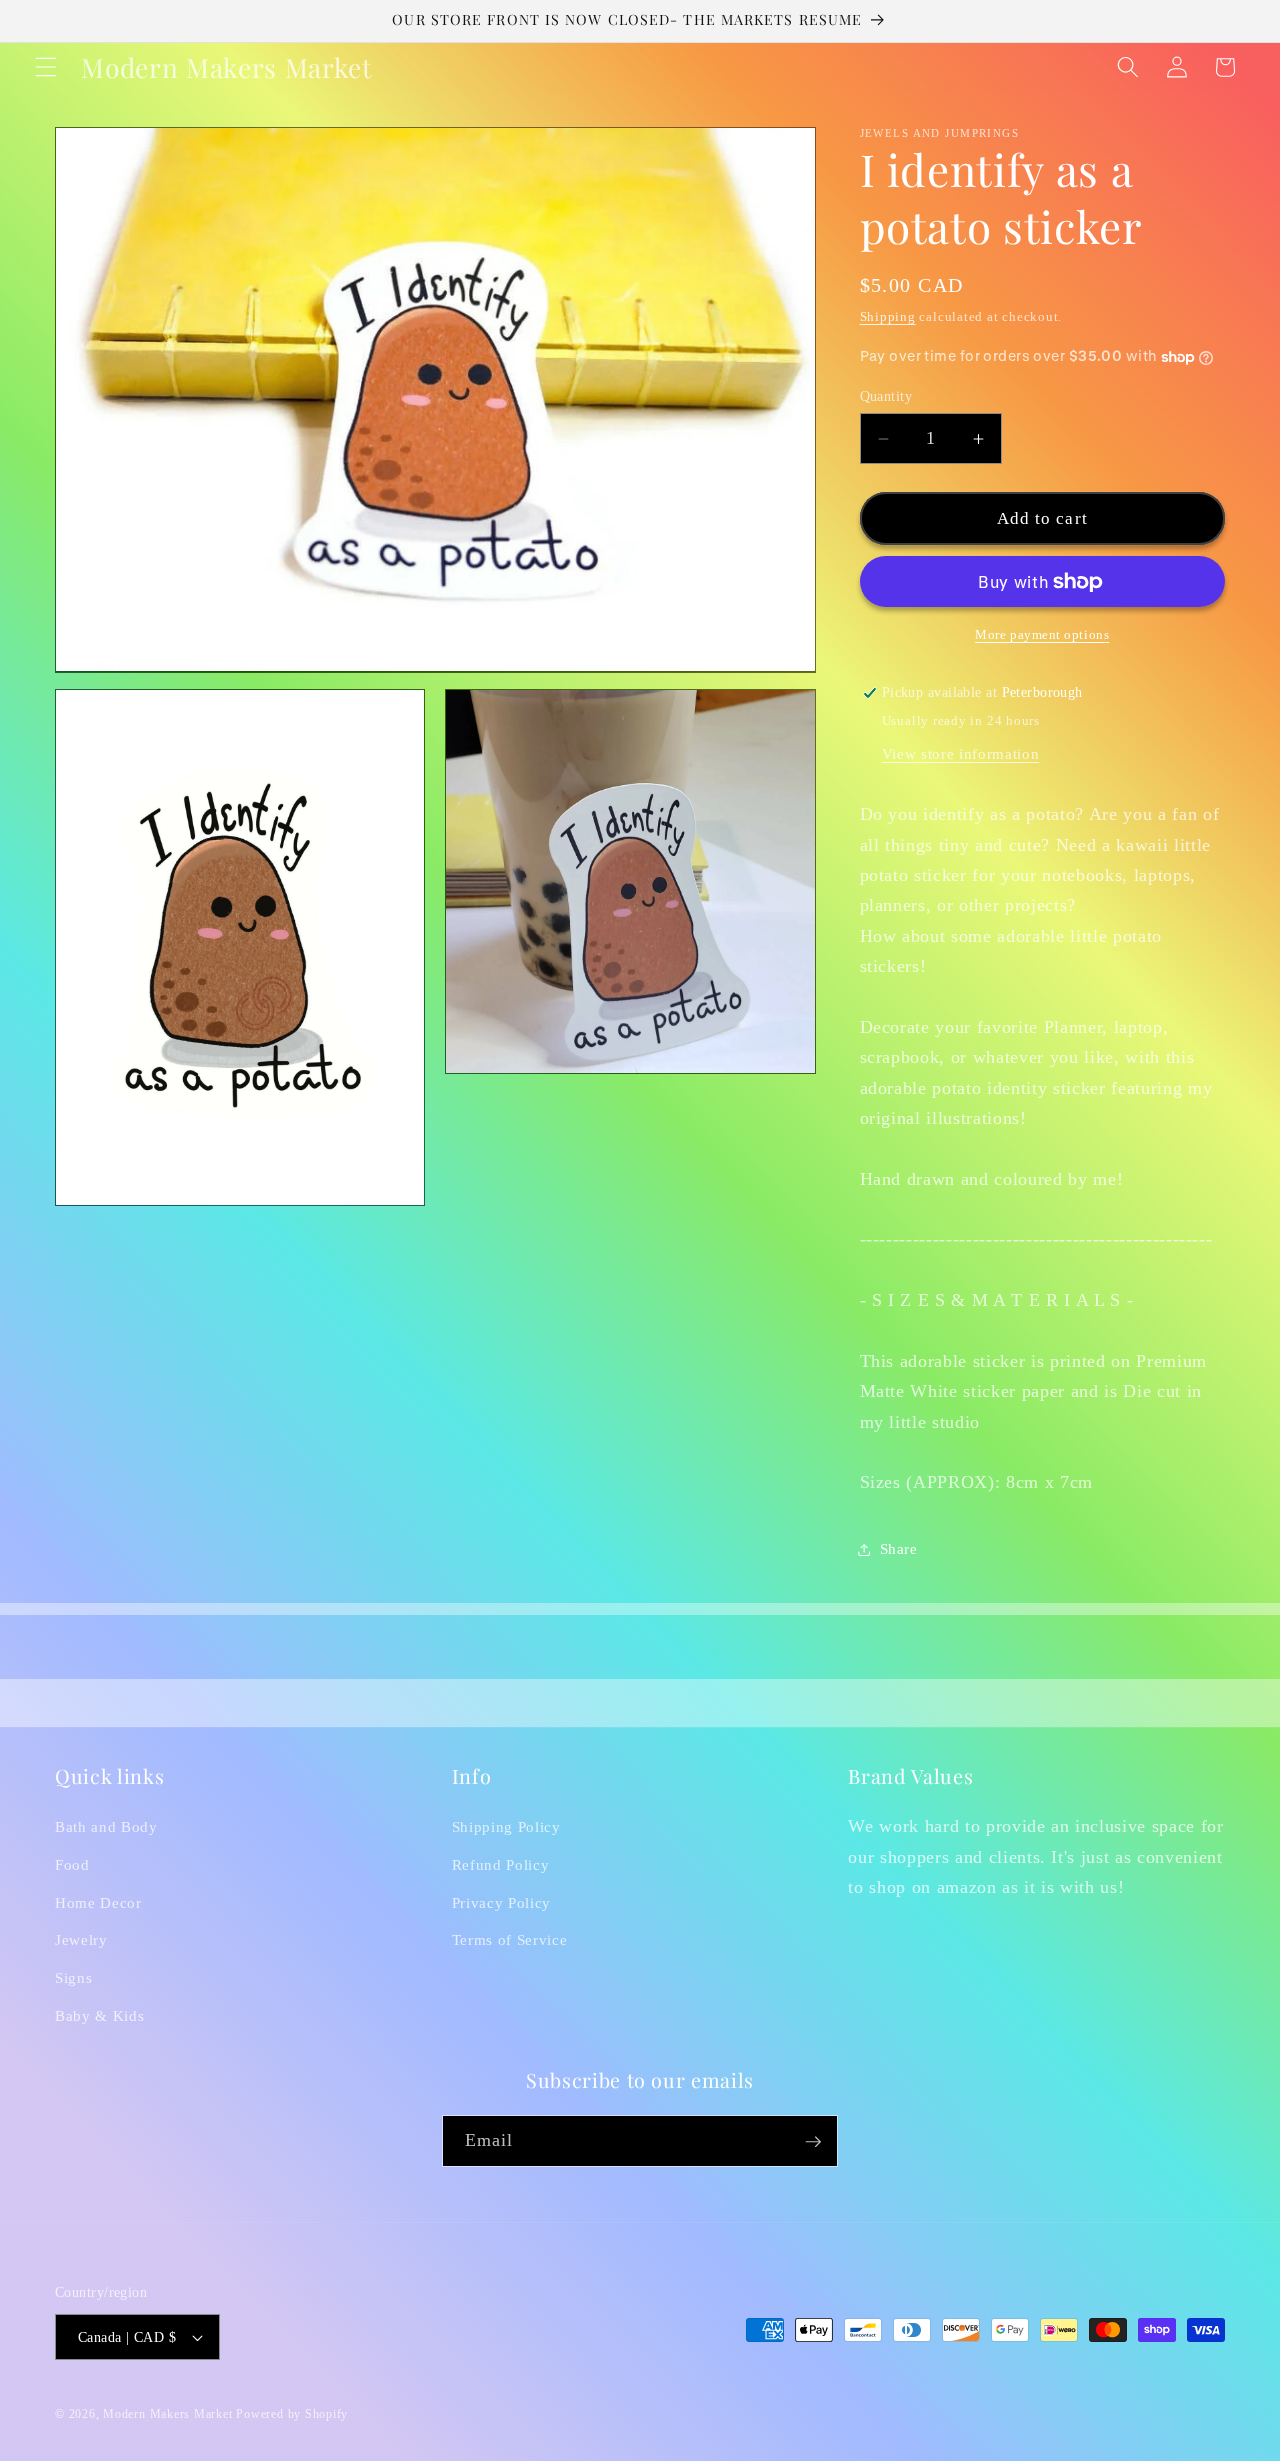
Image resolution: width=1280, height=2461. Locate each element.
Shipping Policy (506, 1827)
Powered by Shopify (292, 2414)
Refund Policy (501, 1864)
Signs (73, 1977)
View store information (961, 753)
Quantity (886, 396)
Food (72, 1864)
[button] (46, 67)
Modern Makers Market (167, 2414)
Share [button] (899, 1549)
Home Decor (98, 1902)
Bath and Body (106, 1827)
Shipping (888, 316)
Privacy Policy (501, 1902)
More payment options (1042, 634)
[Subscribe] (813, 2142)
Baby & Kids (99, 2015)
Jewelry (81, 1940)
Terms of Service (510, 1940)
